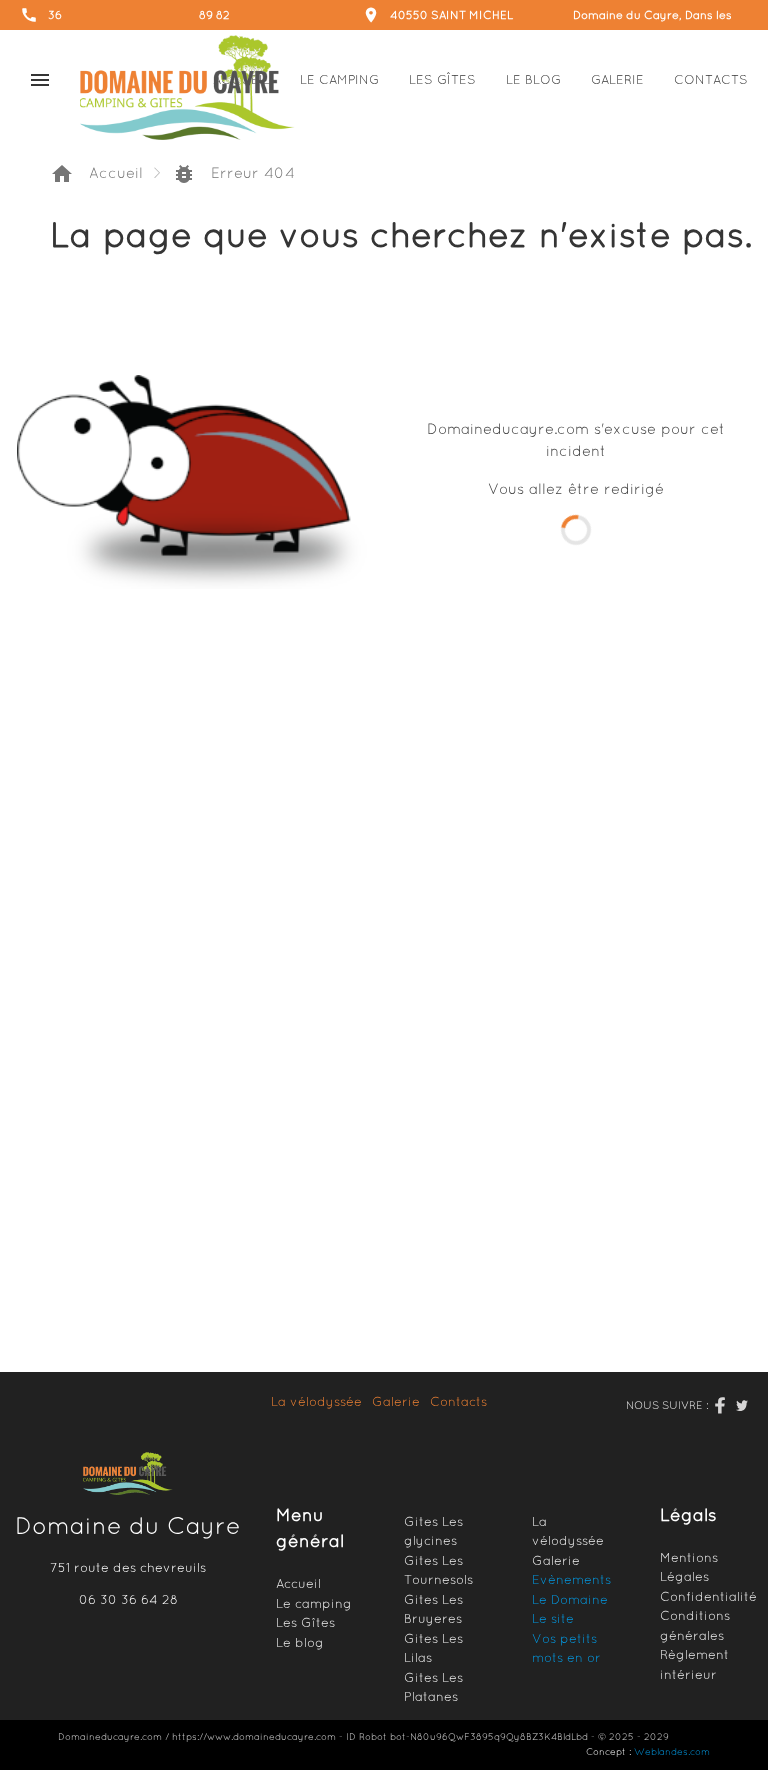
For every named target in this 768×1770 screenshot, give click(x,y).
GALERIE (617, 79)
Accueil (96, 174)
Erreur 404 (233, 174)
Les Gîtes (305, 1622)
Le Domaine (570, 1599)
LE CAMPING (339, 79)
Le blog (300, 1642)
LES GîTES (442, 79)
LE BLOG (533, 79)
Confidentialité (708, 1596)
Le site (553, 1618)
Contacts (458, 1401)
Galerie (396, 1401)
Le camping (314, 1603)
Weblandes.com (672, 1751)
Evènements (571, 1579)
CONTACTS (711, 79)
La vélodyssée (316, 1401)
